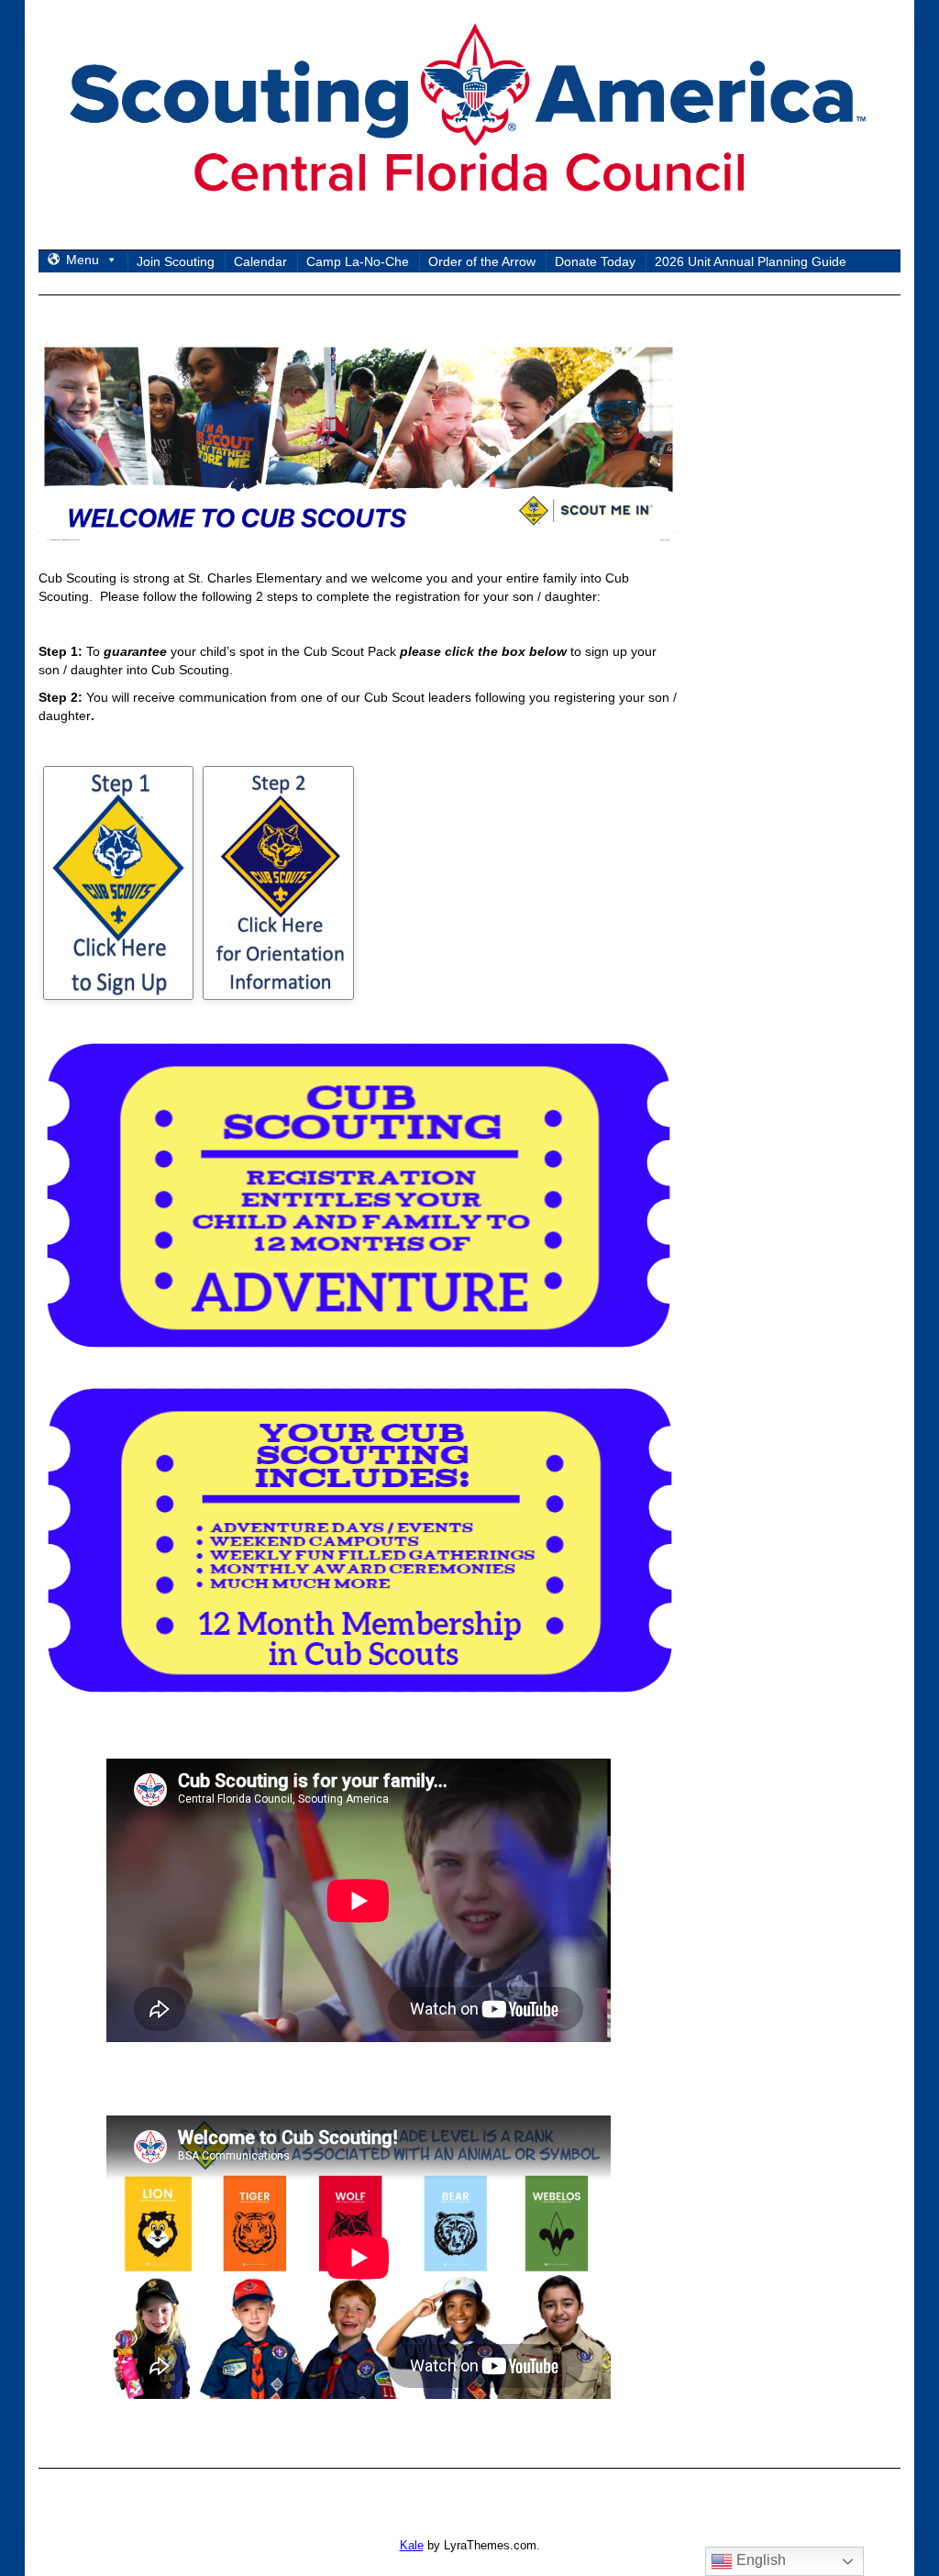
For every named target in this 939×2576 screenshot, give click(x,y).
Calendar (260, 261)
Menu (83, 260)
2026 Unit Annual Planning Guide (751, 261)
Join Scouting (176, 261)
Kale (412, 2545)
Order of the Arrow (482, 261)
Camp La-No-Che (358, 261)
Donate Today (595, 261)
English (759, 2560)
